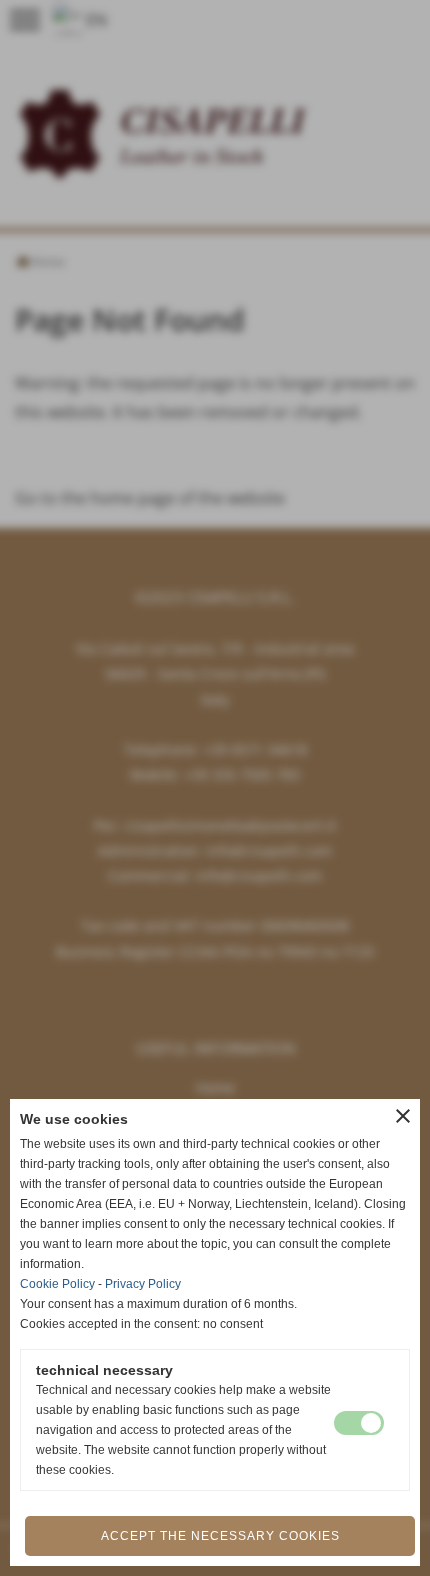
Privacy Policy (143, 1284)
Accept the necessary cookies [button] (220, 1536)
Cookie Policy (57, 1284)
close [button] (403, 1116)
